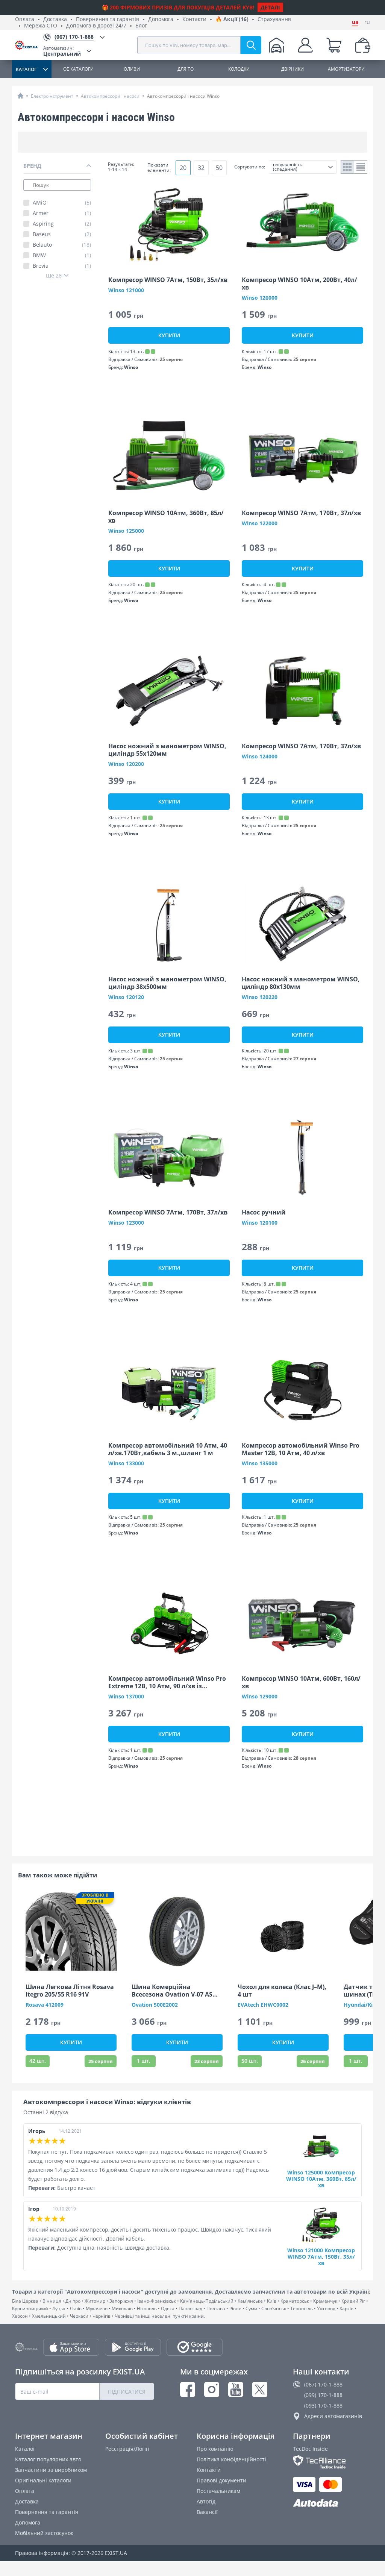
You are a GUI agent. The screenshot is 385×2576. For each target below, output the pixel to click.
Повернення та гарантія (108, 19)
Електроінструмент (52, 96)
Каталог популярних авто (48, 2459)
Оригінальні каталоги (43, 2480)
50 (219, 168)
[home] (20, 96)
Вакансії (207, 2512)
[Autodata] (331, 2503)
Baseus (62, 234)
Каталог (25, 2449)
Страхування (274, 19)
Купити (169, 335)
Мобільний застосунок (44, 2533)
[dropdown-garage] (276, 45)
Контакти (194, 19)
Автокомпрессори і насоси (110, 96)
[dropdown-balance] (363, 45)
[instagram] (212, 2390)
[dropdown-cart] (334, 45)
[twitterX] (260, 2390)
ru (367, 22)
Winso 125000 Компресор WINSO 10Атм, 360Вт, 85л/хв (321, 2179)
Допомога (161, 19)
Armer (62, 213)
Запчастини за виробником (51, 2470)
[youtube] (236, 2390)
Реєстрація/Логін (127, 2449)
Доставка (55, 19)
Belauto (62, 245)
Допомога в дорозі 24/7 (96, 26)
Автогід (206, 2501)
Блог (141, 26)
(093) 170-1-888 (323, 2405)
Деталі (270, 7)
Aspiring (62, 224)
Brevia (62, 266)
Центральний (62, 51)
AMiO (62, 203)
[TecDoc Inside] (331, 2462)
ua (355, 22)
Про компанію (215, 2449)
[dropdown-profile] (305, 45)
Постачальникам (218, 2491)
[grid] (348, 167)
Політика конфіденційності (231, 2459)
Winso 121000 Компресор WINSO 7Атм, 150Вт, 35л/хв (321, 2257)
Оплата (25, 19)
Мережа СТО (41, 26)
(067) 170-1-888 (323, 2384)
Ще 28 (54, 275)
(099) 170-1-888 (323, 2395)
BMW (62, 255)
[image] (169, 224)
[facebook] (188, 2390)
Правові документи (221, 2480)
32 (201, 168)
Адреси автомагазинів (333, 2416)
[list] (361, 167)
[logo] (29, 45)
